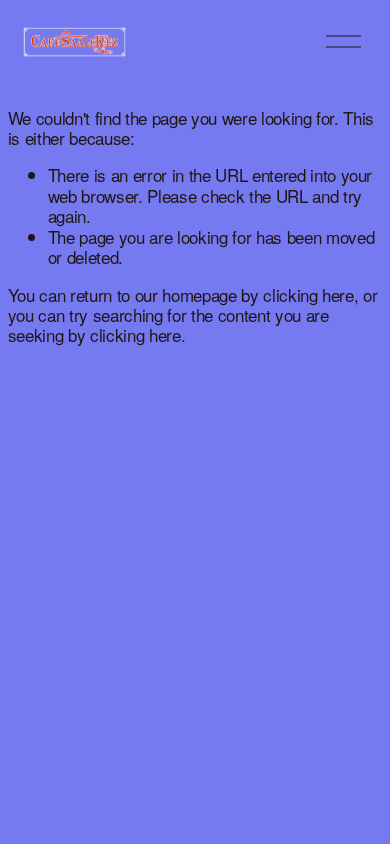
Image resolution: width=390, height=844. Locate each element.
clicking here (308, 294)
